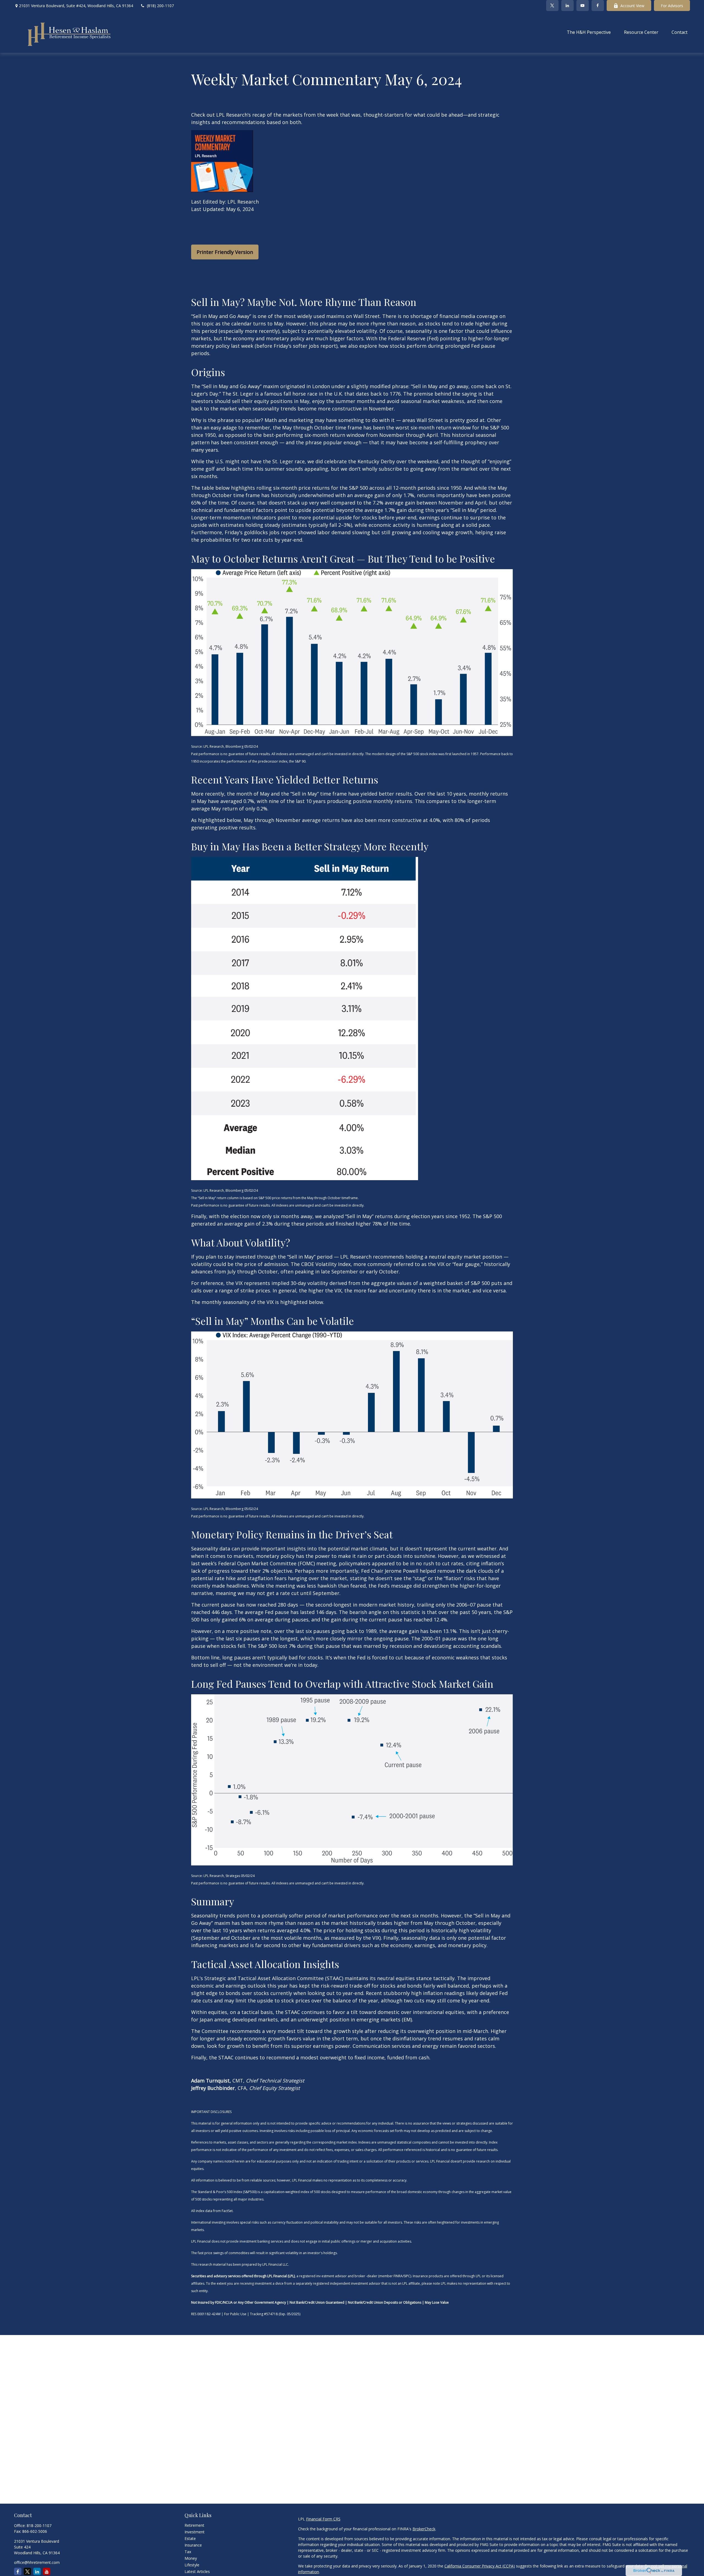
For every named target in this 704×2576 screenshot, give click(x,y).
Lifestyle (192, 2565)
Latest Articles (197, 2571)
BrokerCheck (424, 2529)
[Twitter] (552, 6)
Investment (195, 2532)
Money (191, 2558)
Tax (188, 2552)
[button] (589, 32)
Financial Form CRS (323, 2519)
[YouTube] (583, 6)
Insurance (193, 2545)
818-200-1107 (39, 2526)
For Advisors (672, 6)
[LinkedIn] (567, 6)
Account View (632, 6)
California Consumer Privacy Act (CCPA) (480, 2566)
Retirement (194, 2525)
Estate (190, 2538)
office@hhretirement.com (37, 2562)
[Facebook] (598, 6)
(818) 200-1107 (160, 6)
